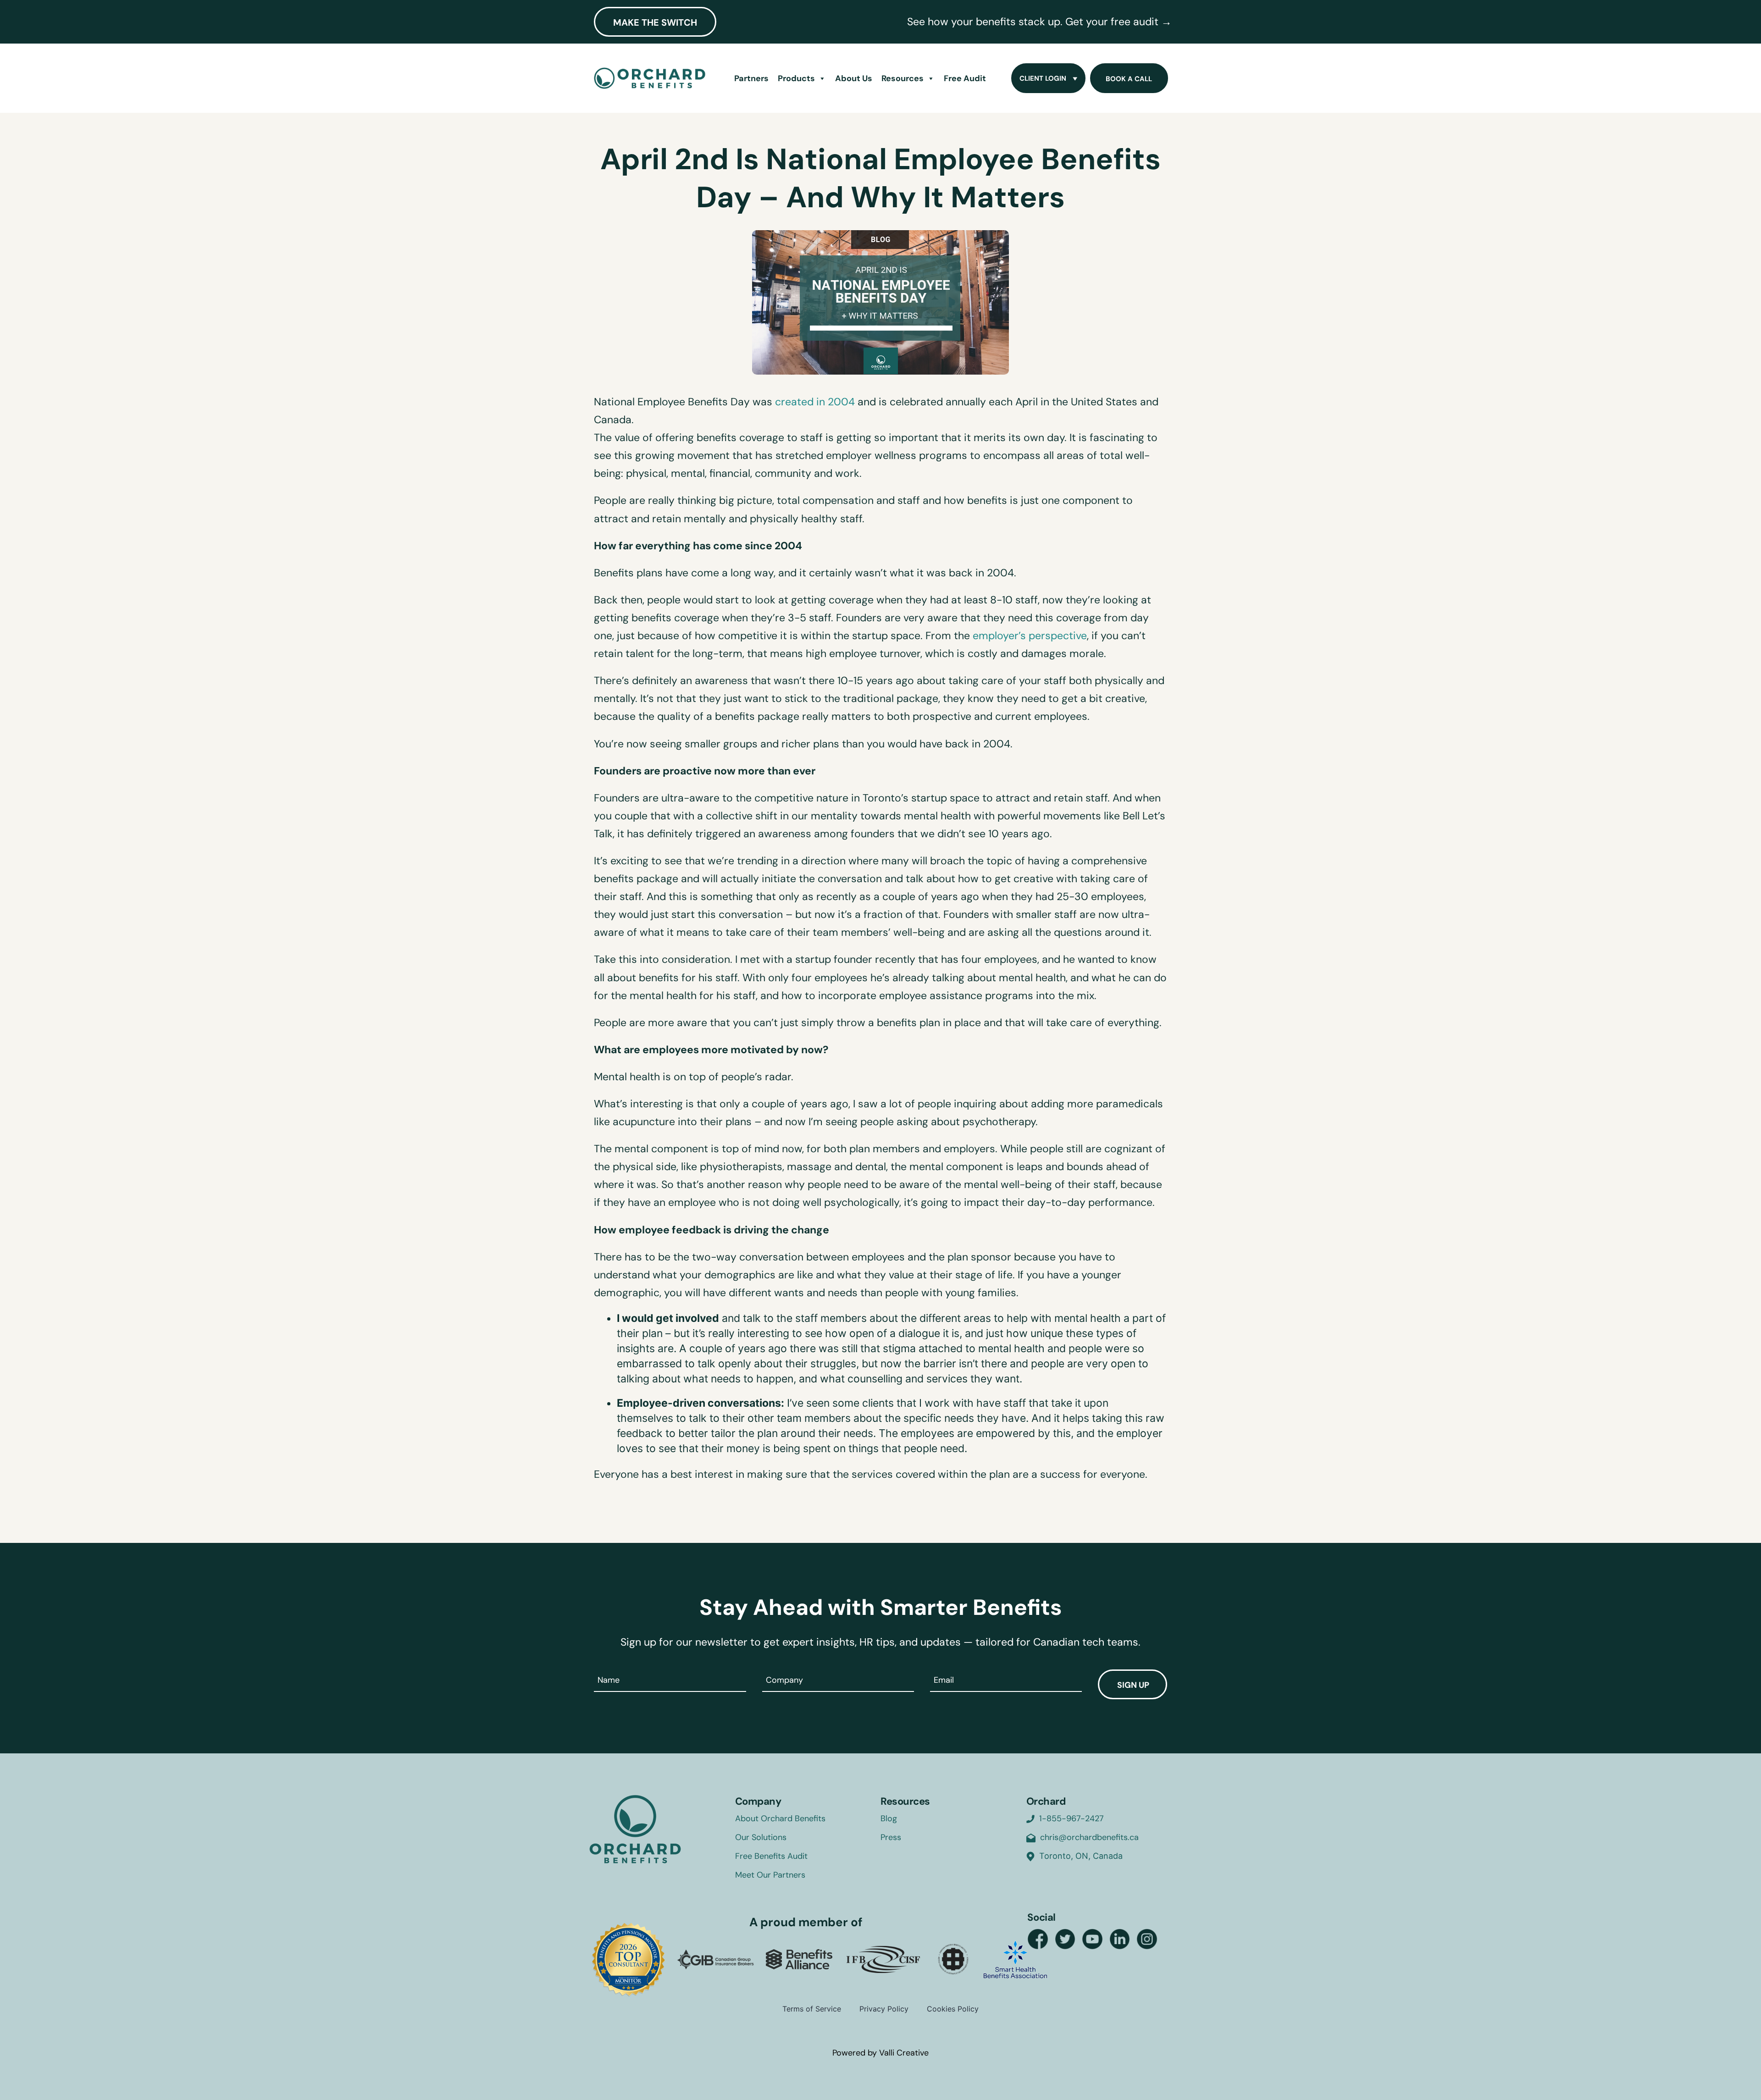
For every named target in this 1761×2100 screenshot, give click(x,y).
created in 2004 (815, 402)
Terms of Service (812, 2009)
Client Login (1043, 78)
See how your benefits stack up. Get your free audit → (1039, 22)
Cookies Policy (953, 2009)
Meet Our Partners (770, 1875)
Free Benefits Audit (771, 1856)
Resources (903, 78)
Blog (889, 1818)
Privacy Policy (884, 2009)
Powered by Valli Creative (880, 2053)
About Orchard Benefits (780, 1818)
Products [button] (796, 78)
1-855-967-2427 (1072, 1818)
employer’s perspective (1030, 636)
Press (891, 1837)
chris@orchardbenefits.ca (1089, 1837)
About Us (854, 78)
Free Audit (965, 78)
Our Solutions (761, 1837)
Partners (751, 78)
